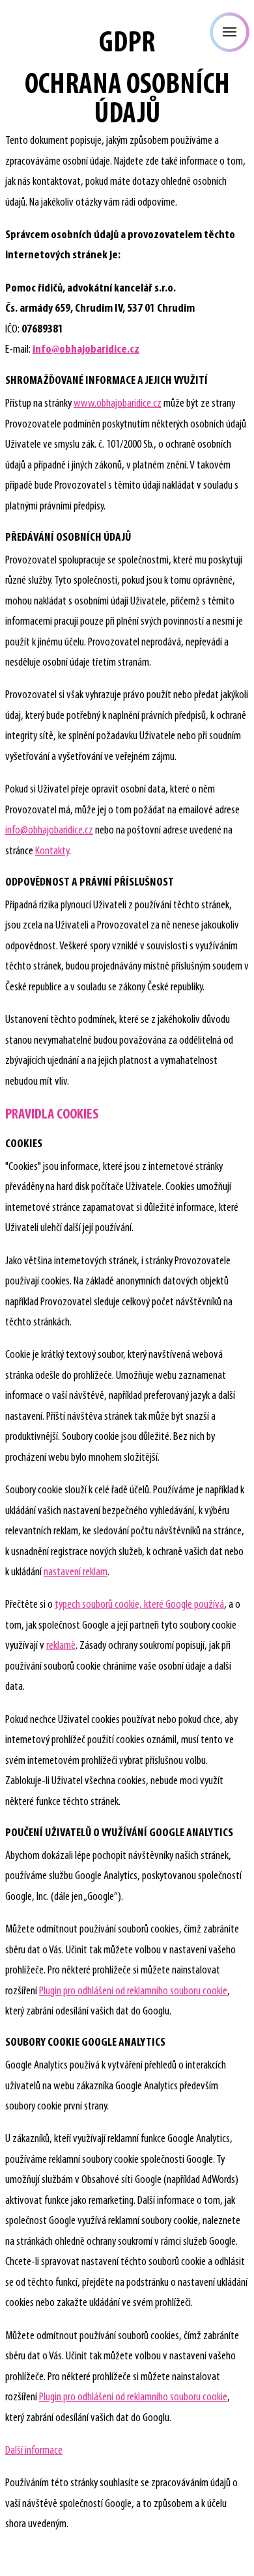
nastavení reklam (76, 1572)
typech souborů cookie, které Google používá (139, 1605)
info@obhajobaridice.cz (49, 831)
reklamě (61, 1646)
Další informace (34, 2451)
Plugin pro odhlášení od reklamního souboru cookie (133, 1991)
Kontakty (52, 851)
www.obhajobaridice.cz (118, 404)
